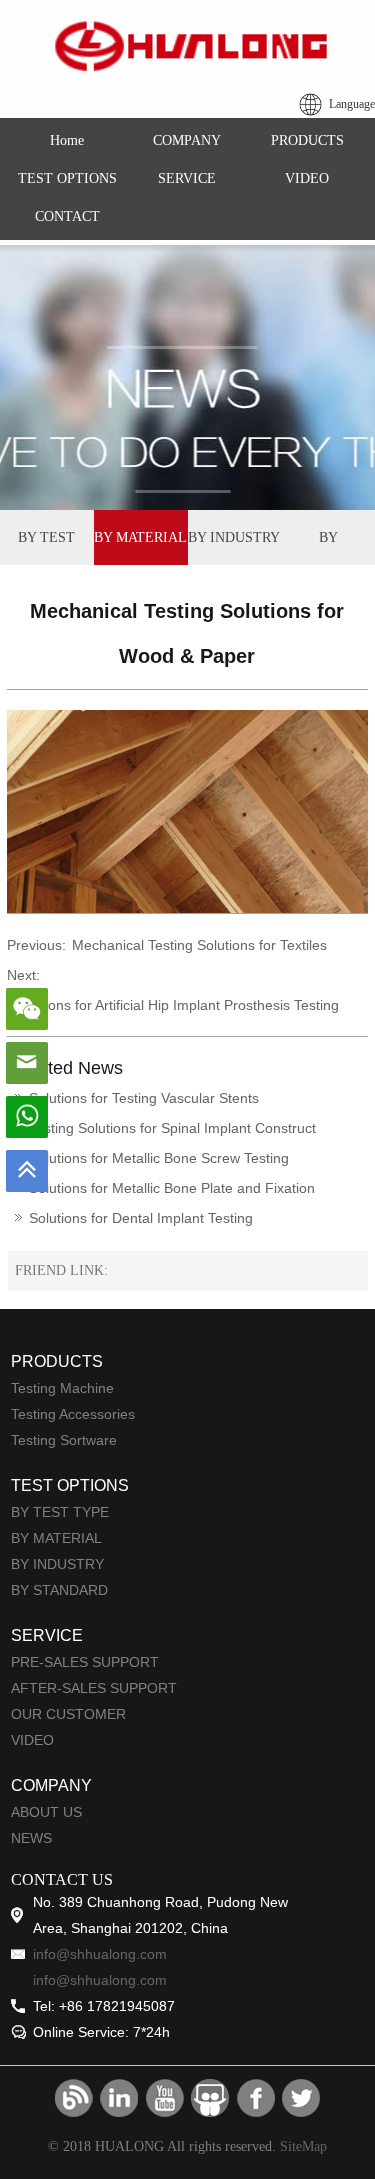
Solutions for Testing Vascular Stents (144, 1098)
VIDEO (307, 178)
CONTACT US (62, 1879)
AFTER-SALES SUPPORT (94, 1688)
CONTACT (67, 216)
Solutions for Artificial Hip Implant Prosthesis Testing (176, 1005)
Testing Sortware (64, 1440)
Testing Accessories (73, 1414)
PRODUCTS (307, 140)
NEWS (31, 1838)
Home (67, 140)
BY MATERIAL (140, 537)
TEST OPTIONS (67, 178)
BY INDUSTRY (234, 537)
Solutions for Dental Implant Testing (141, 1218)
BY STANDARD (328, 547)
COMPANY (187, 140)
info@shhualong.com (100, 1954)
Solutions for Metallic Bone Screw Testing (159, 1158)
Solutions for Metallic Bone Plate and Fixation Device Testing (165, 1191)
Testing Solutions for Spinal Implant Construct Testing (165, 1131)
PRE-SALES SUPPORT (85, 1662)
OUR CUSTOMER (68, 1714)
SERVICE (187, 178)
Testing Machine (62, 1388)
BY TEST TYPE (46, 547)
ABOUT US (46, 1812)
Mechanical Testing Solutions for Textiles (199, 945)
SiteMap (303, 2146)
